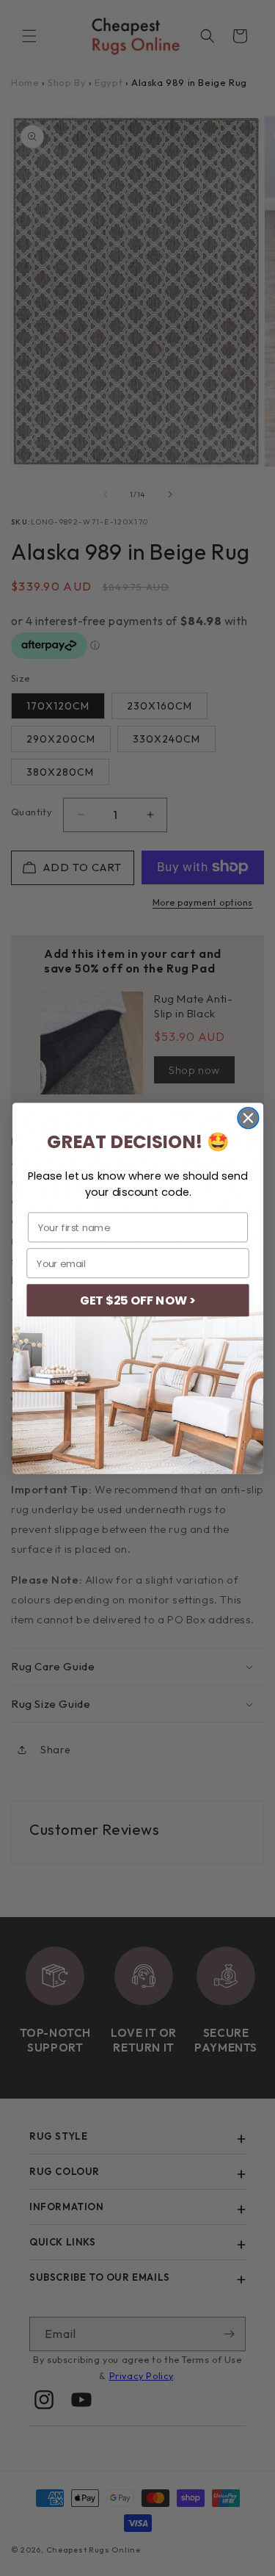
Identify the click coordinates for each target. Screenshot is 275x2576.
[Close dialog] (248, 1118)
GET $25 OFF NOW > (137, 1300)
